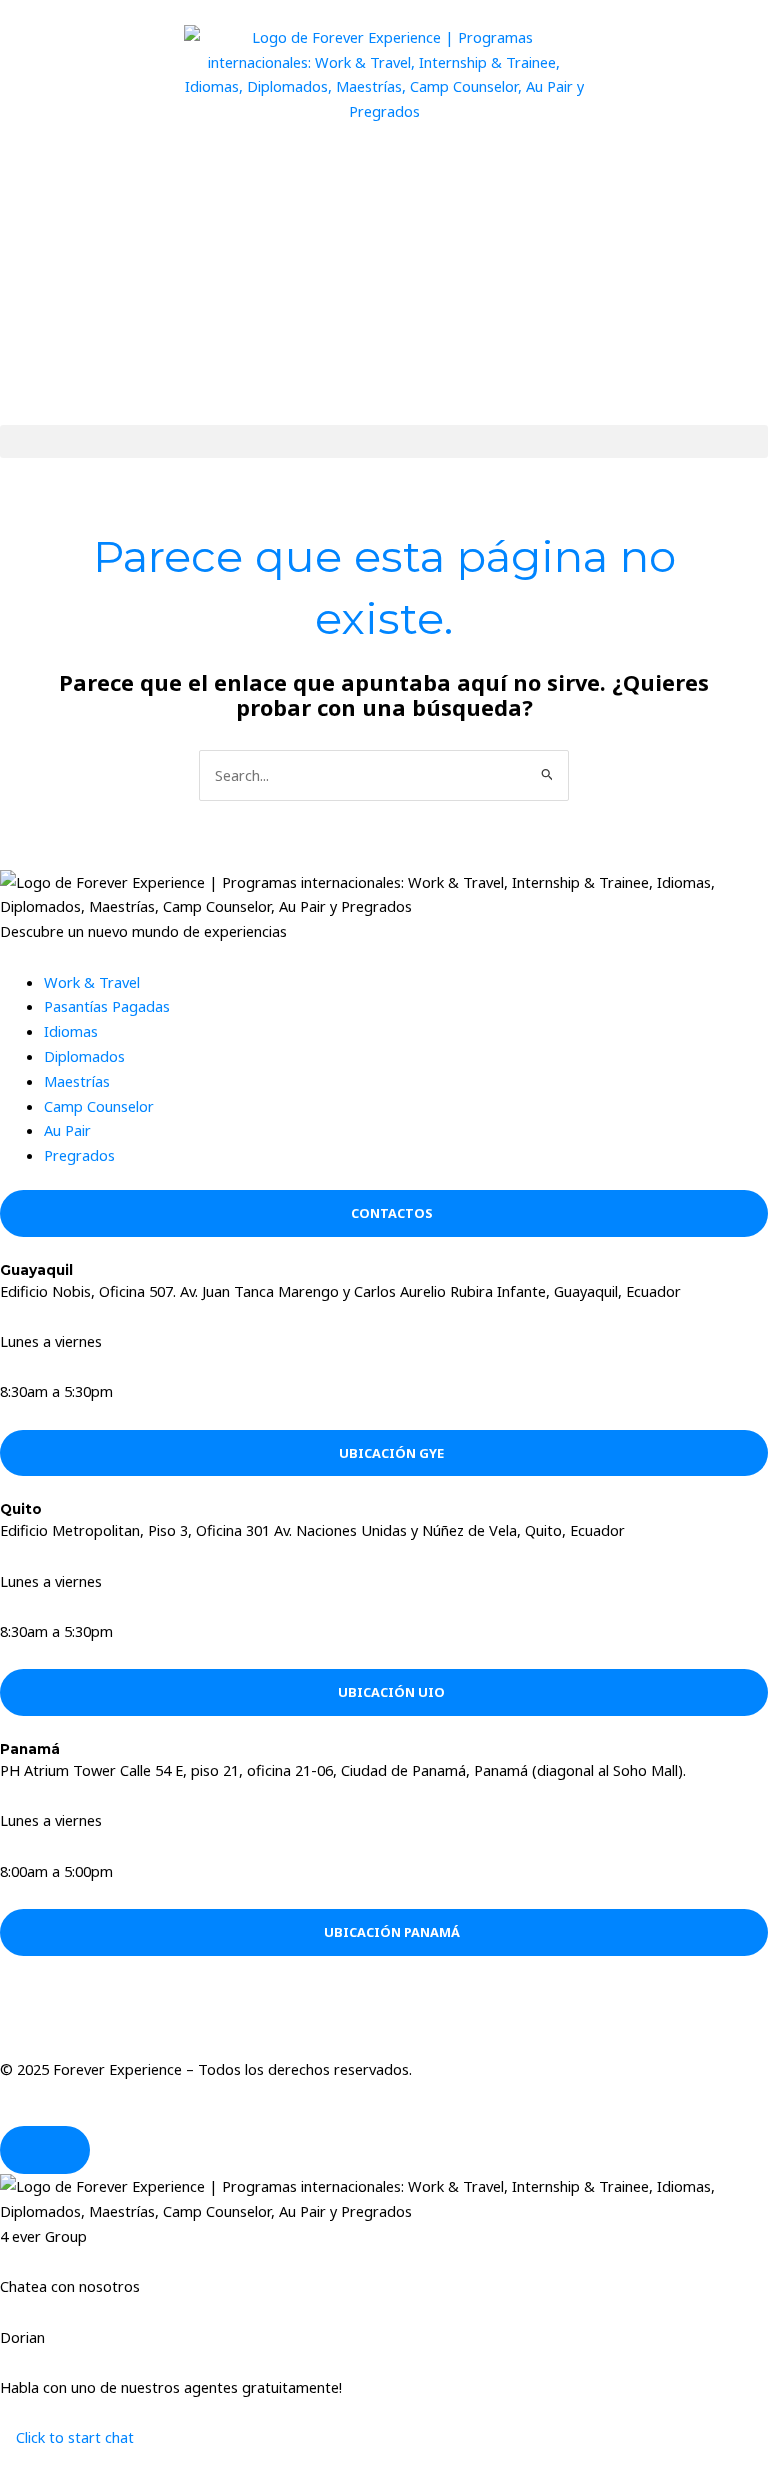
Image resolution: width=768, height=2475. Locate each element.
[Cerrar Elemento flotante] (45, 2150)
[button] (384, 441)
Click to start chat (73, 2437)
